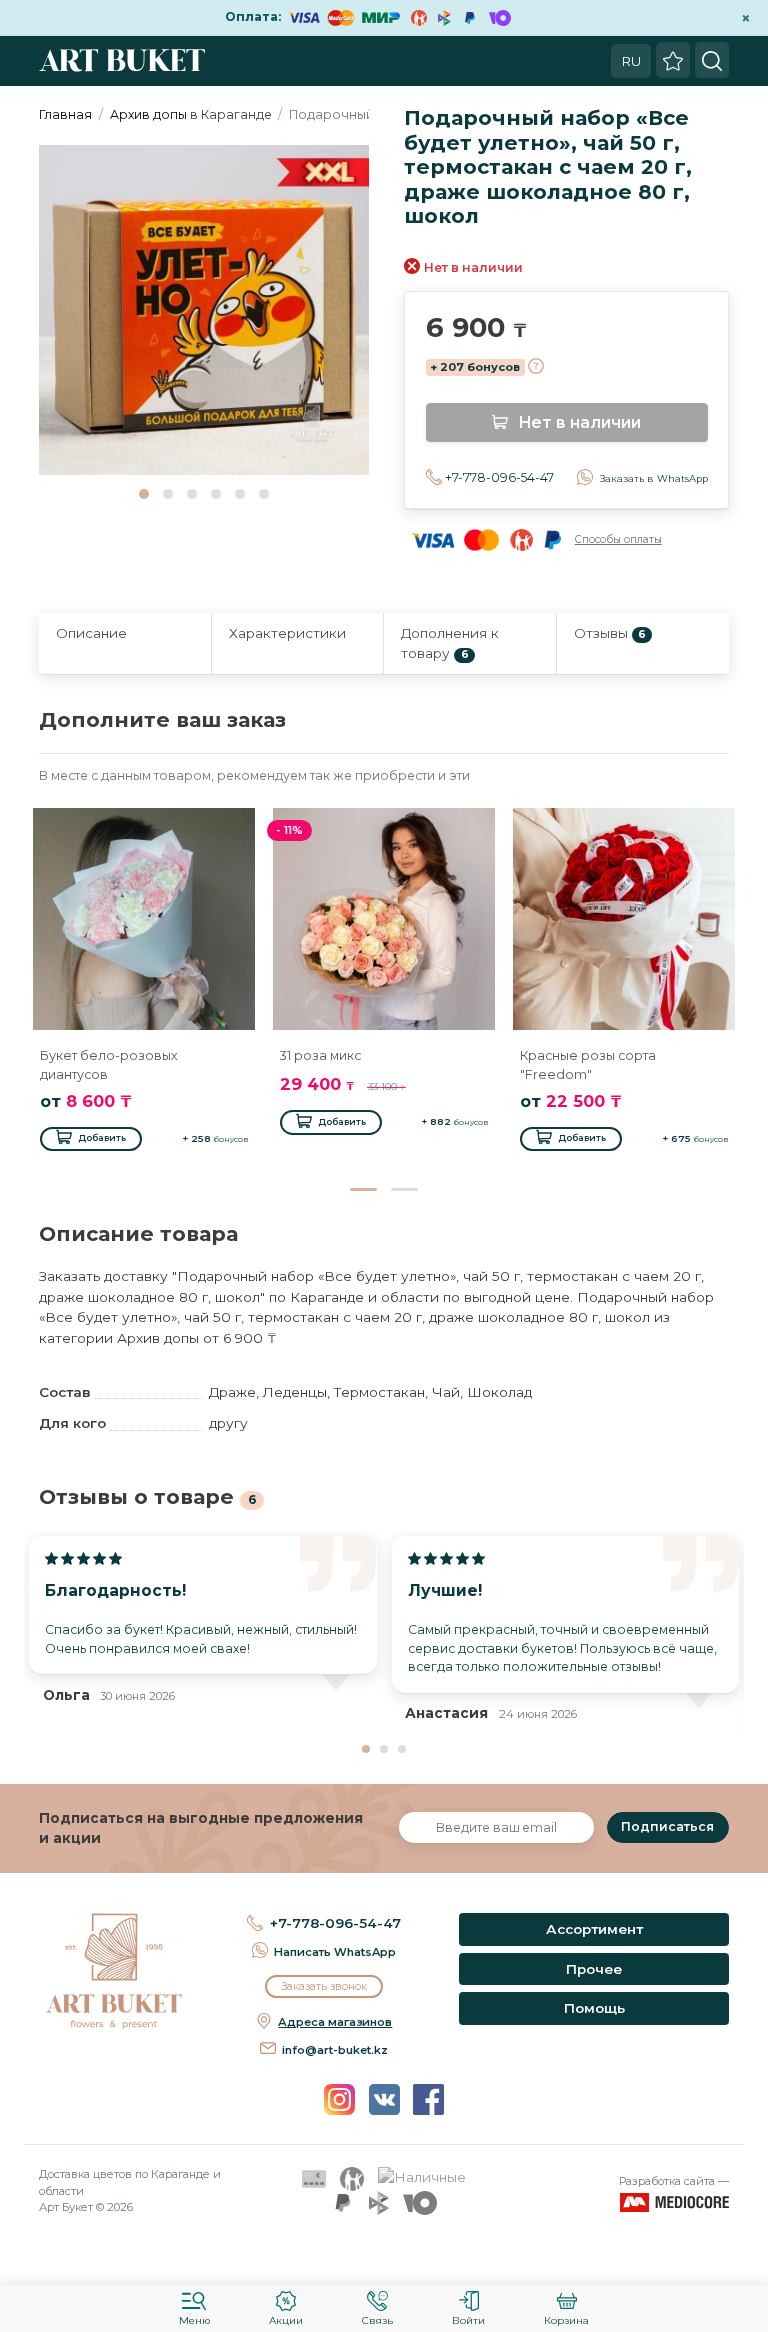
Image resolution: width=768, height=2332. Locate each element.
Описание (91, 633)
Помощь (594, 2008)
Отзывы (610, 633)
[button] (144, 494)
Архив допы (148, 114)
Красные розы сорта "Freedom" (588, 1065)
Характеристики (287, 633)
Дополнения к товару (450, 643)
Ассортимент (594, 1929)
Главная (65, 114)
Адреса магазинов (335, 2022)
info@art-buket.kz (335, 2050)
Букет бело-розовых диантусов (109, 1065)
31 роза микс (320, 1055)
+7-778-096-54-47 (499, 477)
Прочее (594, 1969)
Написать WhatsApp (335, 1952)
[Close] (746, 2257)
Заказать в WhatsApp (654, 478)
